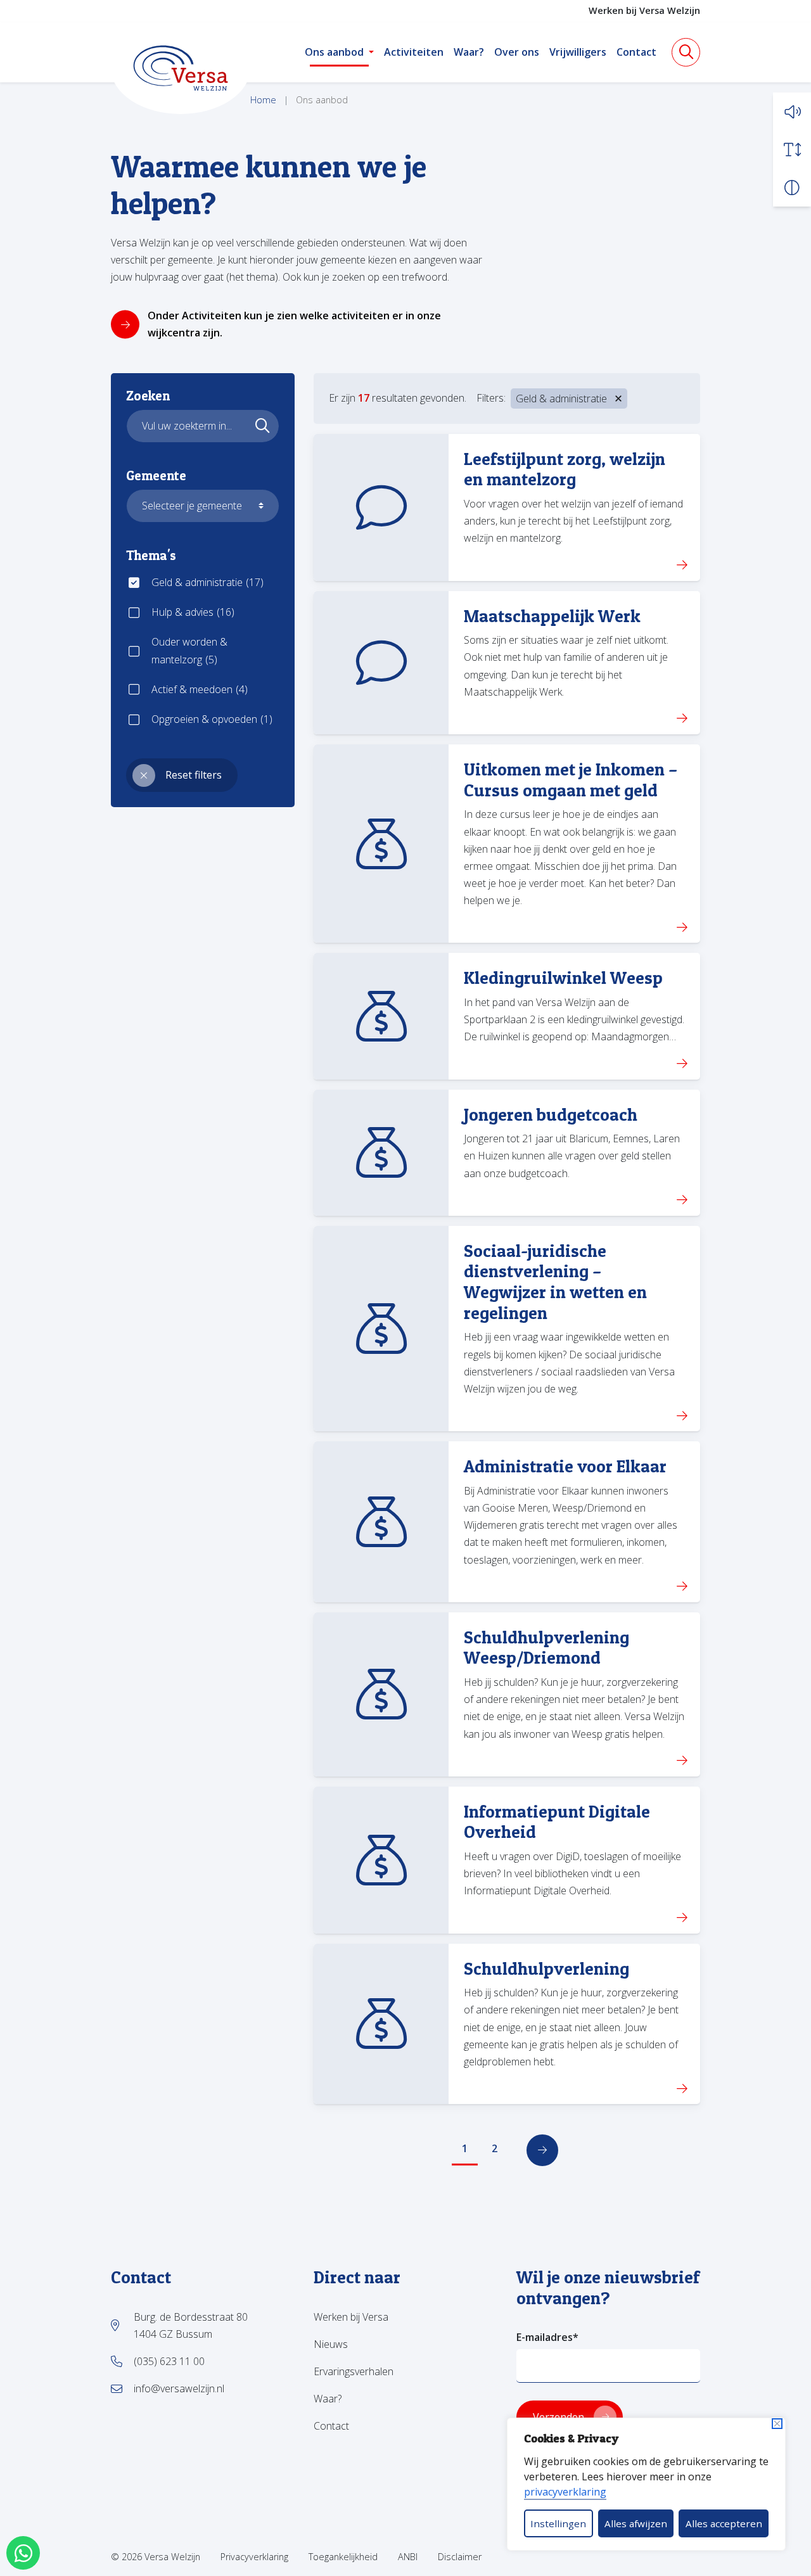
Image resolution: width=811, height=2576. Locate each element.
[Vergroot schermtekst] (792, 150)
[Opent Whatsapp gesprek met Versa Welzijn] (23, 2553)
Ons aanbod (334, 52)
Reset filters (194, 775)
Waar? (469, 52)
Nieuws (331, 2344)
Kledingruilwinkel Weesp (563, 978)
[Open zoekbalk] (686, 52)
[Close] (777, 2424)
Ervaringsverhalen (354, 2371)
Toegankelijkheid (343, 2557)
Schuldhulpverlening (546, 1969)
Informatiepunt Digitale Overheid (557, 1822)
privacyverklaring (565, 2492)
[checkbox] (203, 583)
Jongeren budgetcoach (551, 1115)
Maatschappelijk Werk (552, 616)
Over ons (517, 52)
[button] (792, 112)
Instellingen (558, 2523)
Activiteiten (414, 52)
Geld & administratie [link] (561, 399)
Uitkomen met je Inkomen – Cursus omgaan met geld (571, 780)
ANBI (408, 2557)
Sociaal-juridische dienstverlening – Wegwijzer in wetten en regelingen (555, 1282)
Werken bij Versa (351, 2317)
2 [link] (495, 2148)
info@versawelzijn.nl (179, 2388)
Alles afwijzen (636, 2523)
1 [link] (465, 2148)
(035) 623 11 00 (169, 2361)
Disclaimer (460, 2557)
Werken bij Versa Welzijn (644, 10)
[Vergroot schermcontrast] (792, 188)
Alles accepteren (724, 2523)
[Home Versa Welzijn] (181, 68)
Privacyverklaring (254, 2557)
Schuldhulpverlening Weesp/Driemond (546, 1648)
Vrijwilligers (578, 52)
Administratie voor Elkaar (565, 1466)
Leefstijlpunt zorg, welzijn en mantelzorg (565, 469)
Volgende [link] (542, 2150)
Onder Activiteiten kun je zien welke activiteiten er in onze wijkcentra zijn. (294, 324)
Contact (636, 52)
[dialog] (646, 2484)
